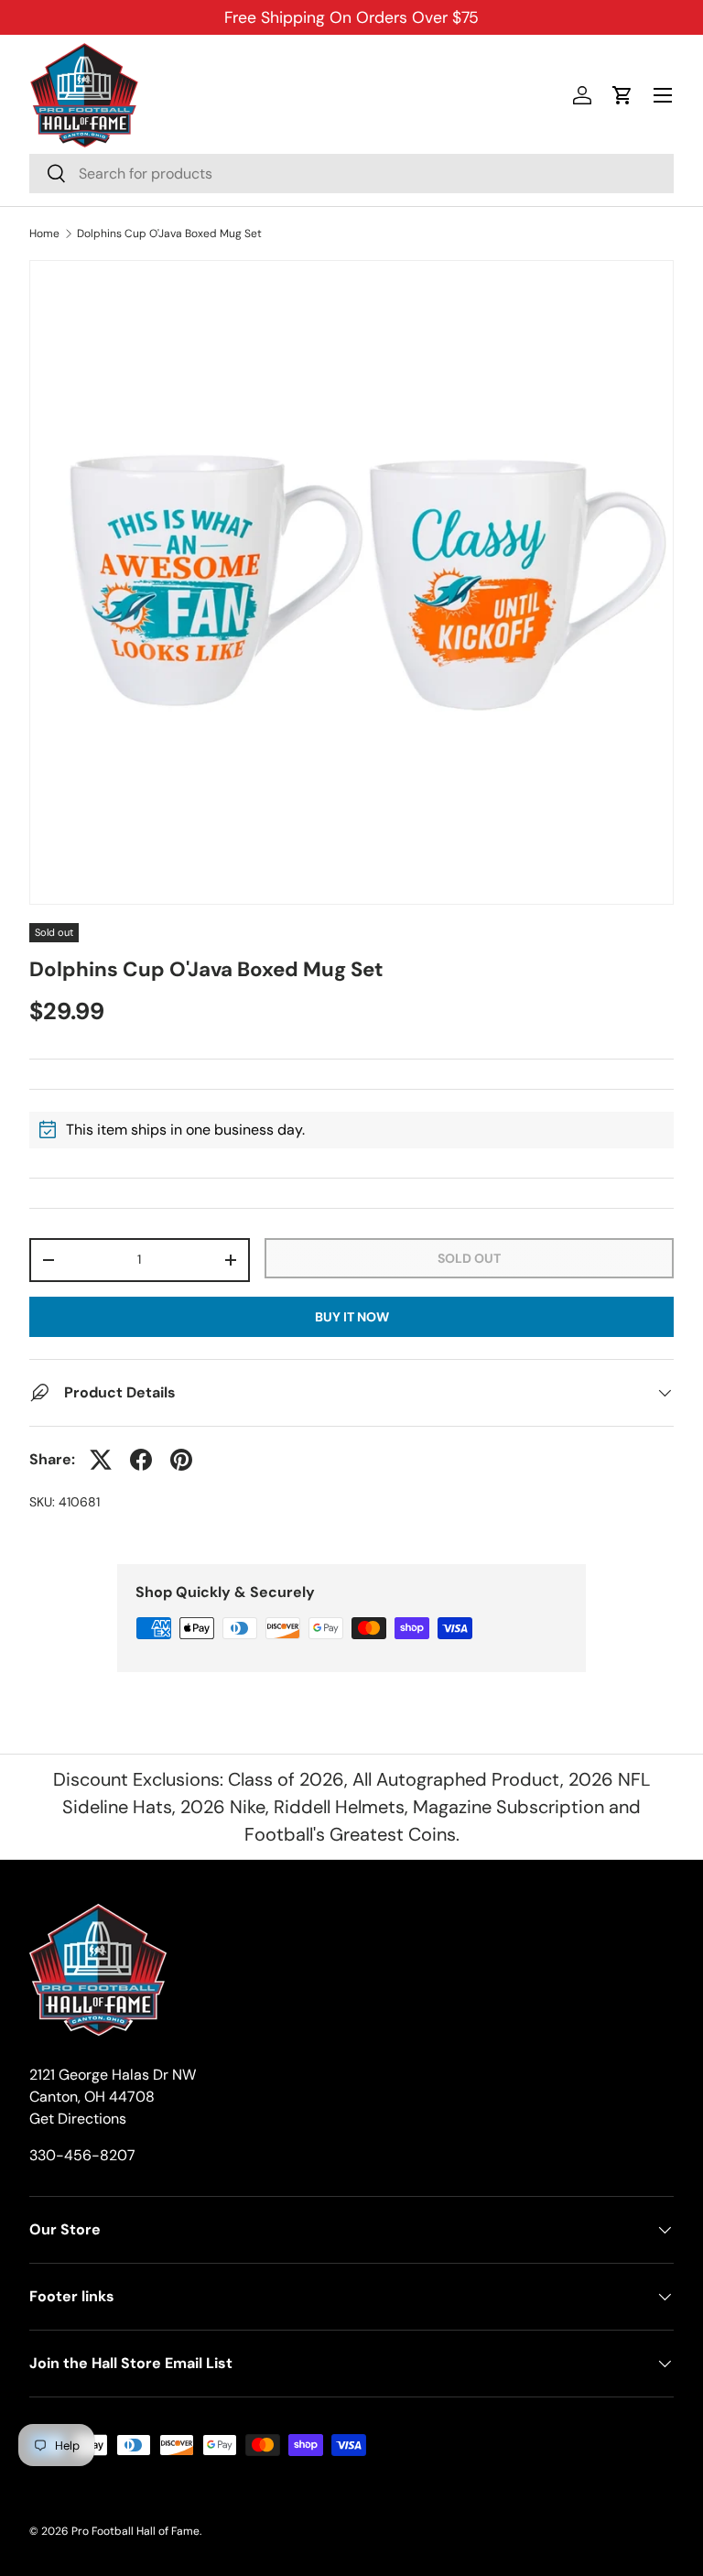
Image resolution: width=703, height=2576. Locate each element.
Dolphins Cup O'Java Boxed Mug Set (169, 234)
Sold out (469, 1258)
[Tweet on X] (101, 1460)
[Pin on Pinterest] (181, 1460)
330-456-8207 (82, 2155)
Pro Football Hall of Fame (135, 2531)
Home (44, 234)
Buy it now (352, 1317)
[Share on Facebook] (141, 1460)
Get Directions (78, 2119)
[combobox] (351, 174)
